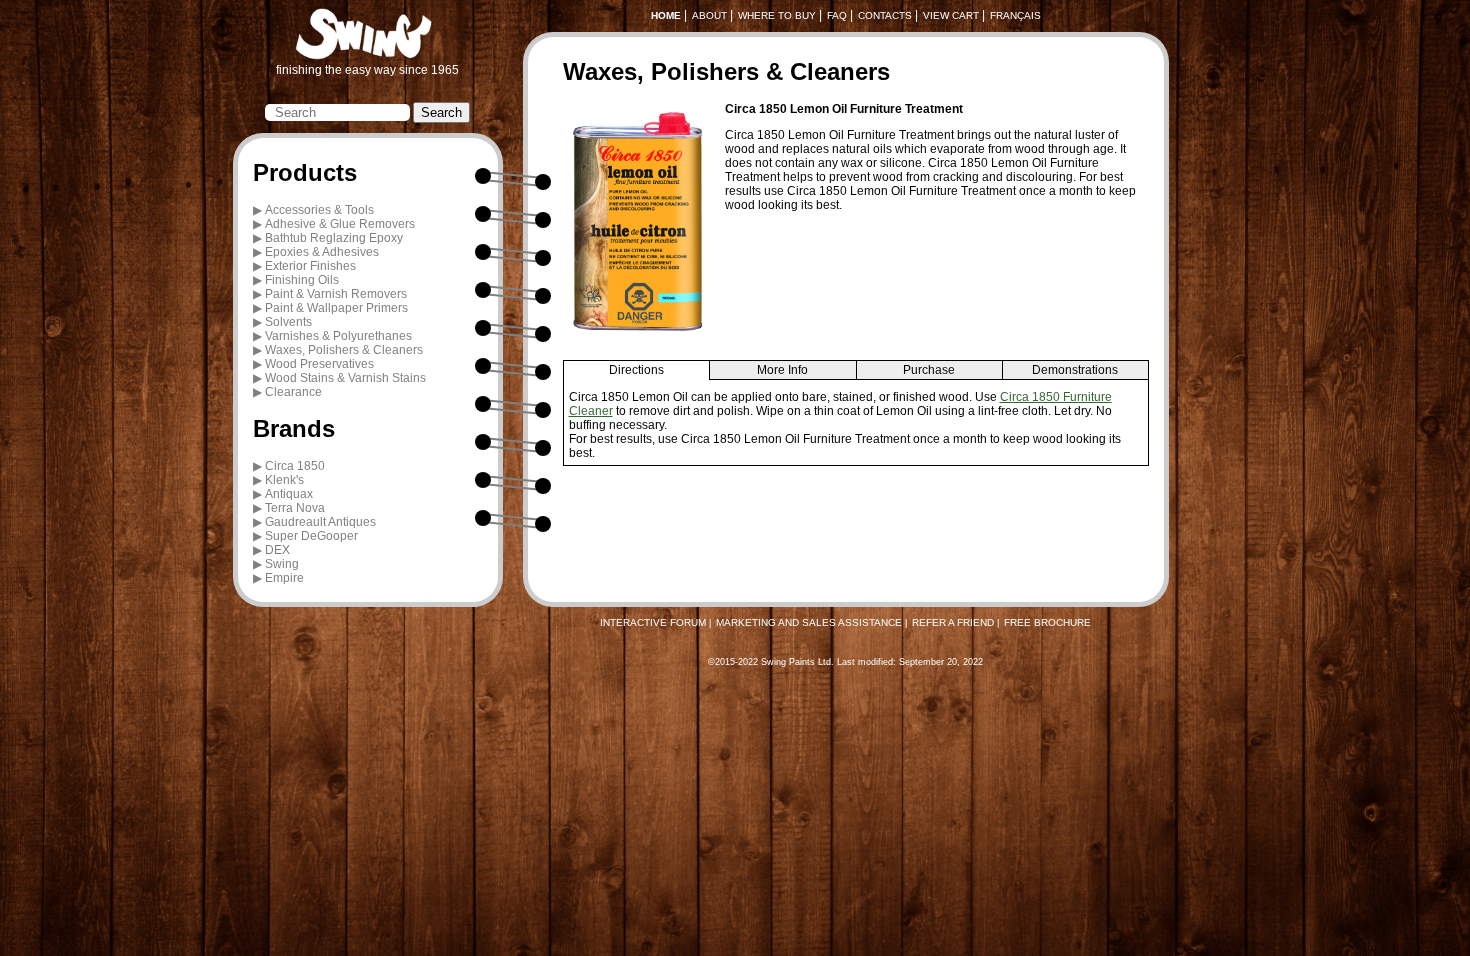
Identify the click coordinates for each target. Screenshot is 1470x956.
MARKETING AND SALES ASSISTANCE (809, 622)
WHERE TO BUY (777, 15)
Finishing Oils (302, 280)
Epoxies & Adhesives (322, 252)
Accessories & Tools (319, 210)
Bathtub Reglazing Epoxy (334, 238)
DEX (277, 550)
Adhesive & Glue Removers (340, 224)
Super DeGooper (311, 536)
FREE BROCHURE (1047, 622)
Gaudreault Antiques (320, 522)
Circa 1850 (295, 466)
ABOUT (709, 15)
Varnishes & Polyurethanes (338, 336)
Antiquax (289, 494)
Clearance (293, 392)
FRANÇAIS (1015, 15)
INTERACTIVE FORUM (653, 622)
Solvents (288, 322)
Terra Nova (295, 508)
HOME (666, 15)
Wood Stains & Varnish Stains (345, 378)
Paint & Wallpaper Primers (336, 308)
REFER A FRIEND (953, 622)
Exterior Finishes (310, 266)
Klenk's (284, 480)
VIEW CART (951, 15)
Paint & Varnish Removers (336, 294)
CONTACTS (885, 15)
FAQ (837, 15)
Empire (284, 578)
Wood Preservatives (319, 364)
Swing (282, 564)
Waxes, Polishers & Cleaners (344, 350)
